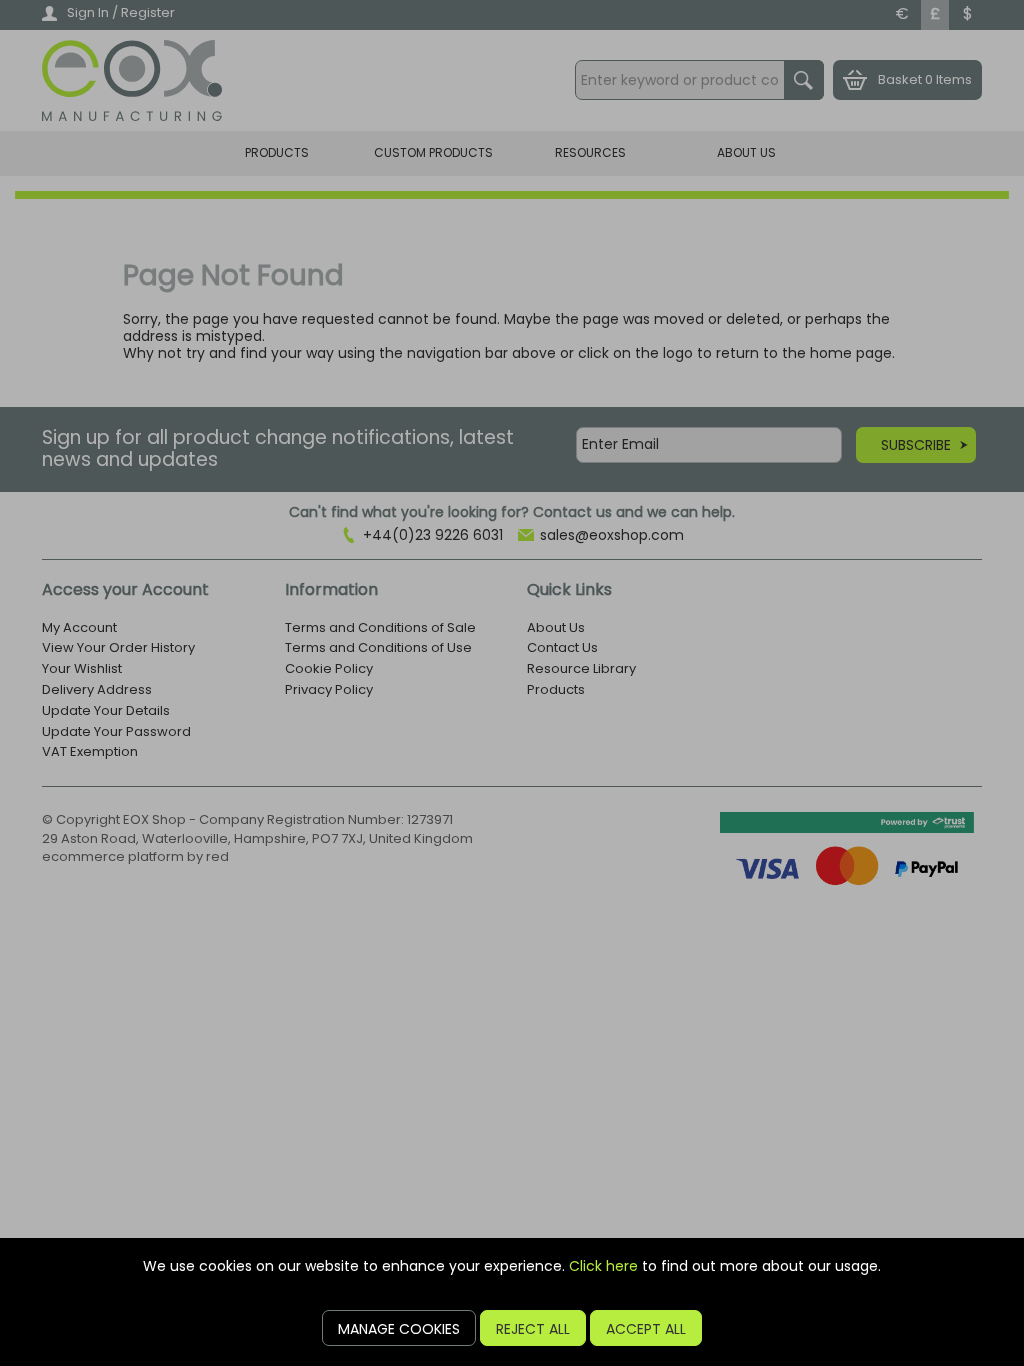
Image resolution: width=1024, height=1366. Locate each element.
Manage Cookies (399, 1329)
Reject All (533, 1329)
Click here (603, 1266)
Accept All (646, 1329)
